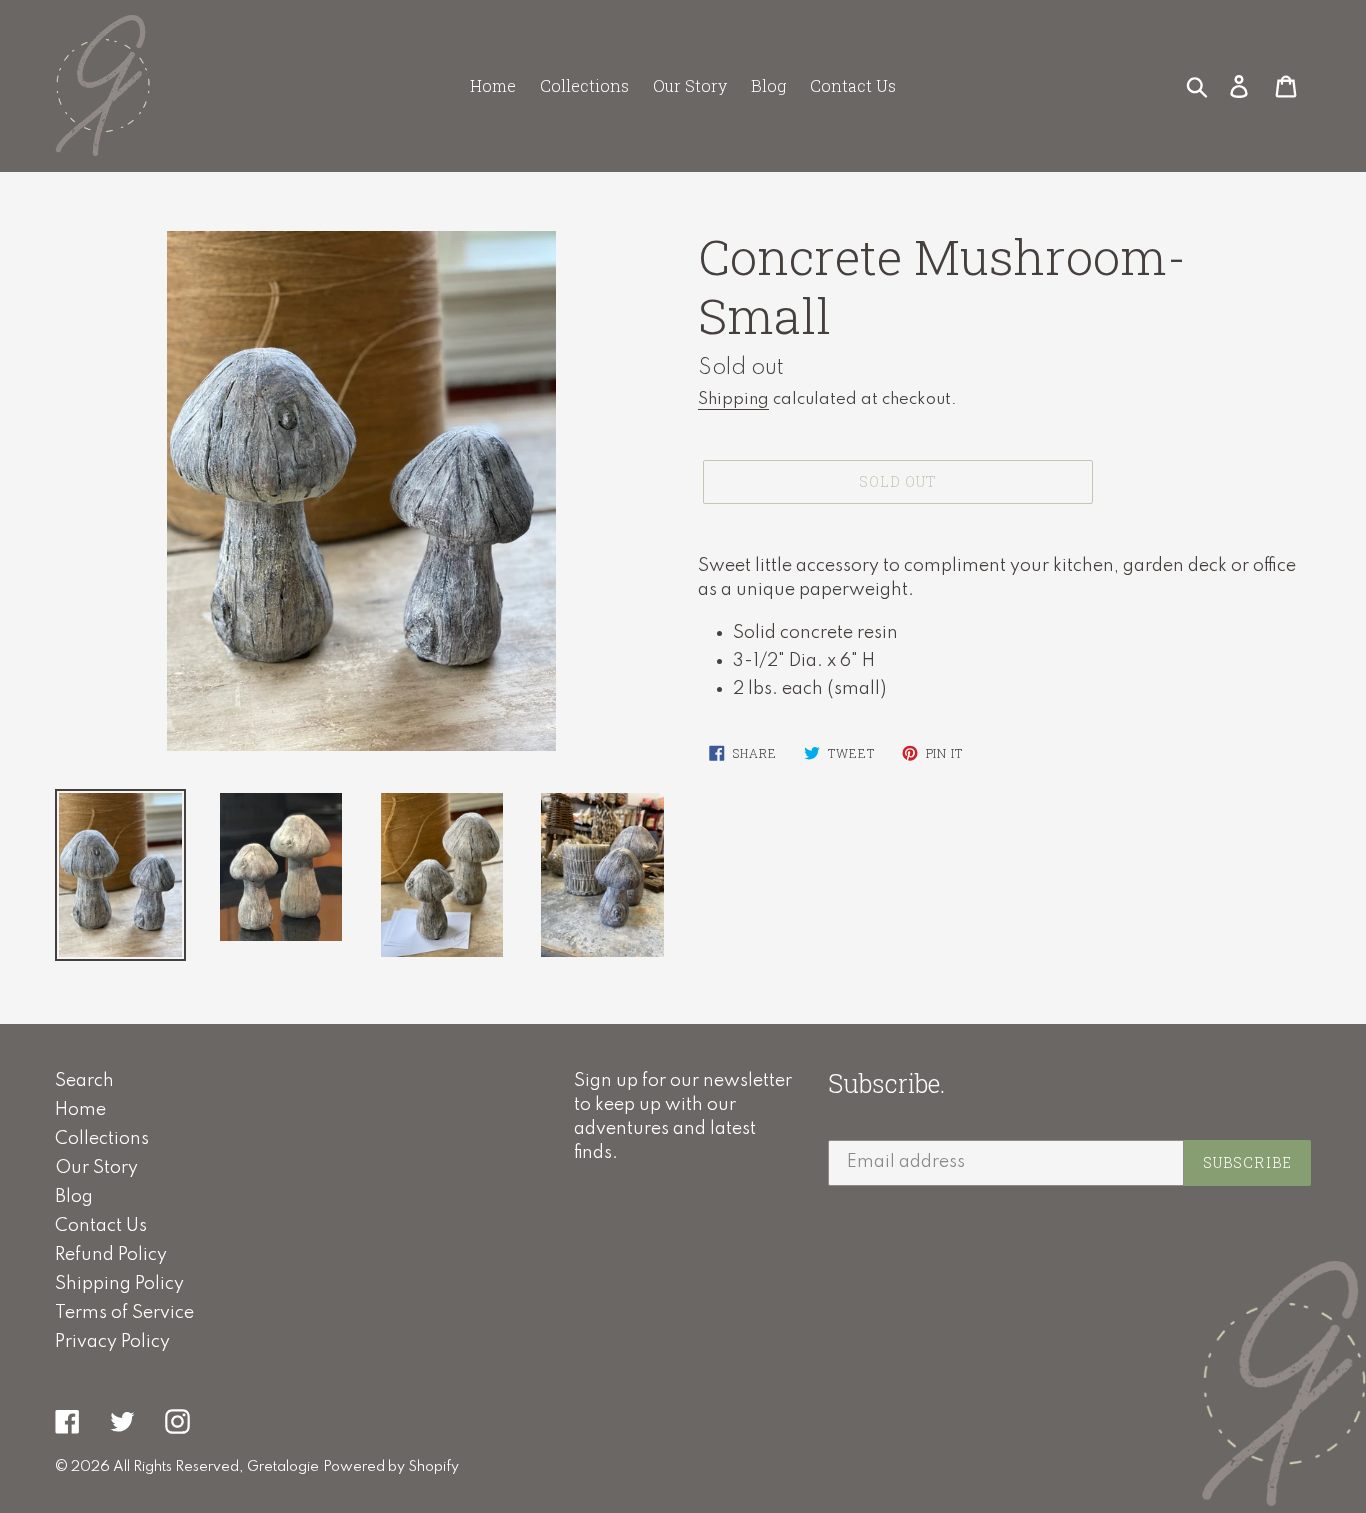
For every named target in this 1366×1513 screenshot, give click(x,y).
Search (84, 1081)
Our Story (96, 1168)
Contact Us (101, 1226)
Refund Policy (111, 1255)
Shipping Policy (119, 1284)
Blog (74, 1197)
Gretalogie (283, 1467)
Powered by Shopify (391, 1467)
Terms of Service (124, 1313)
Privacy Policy (112, 1342)
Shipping (733, 399)
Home (80, 1110)
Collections (102, 1139)
